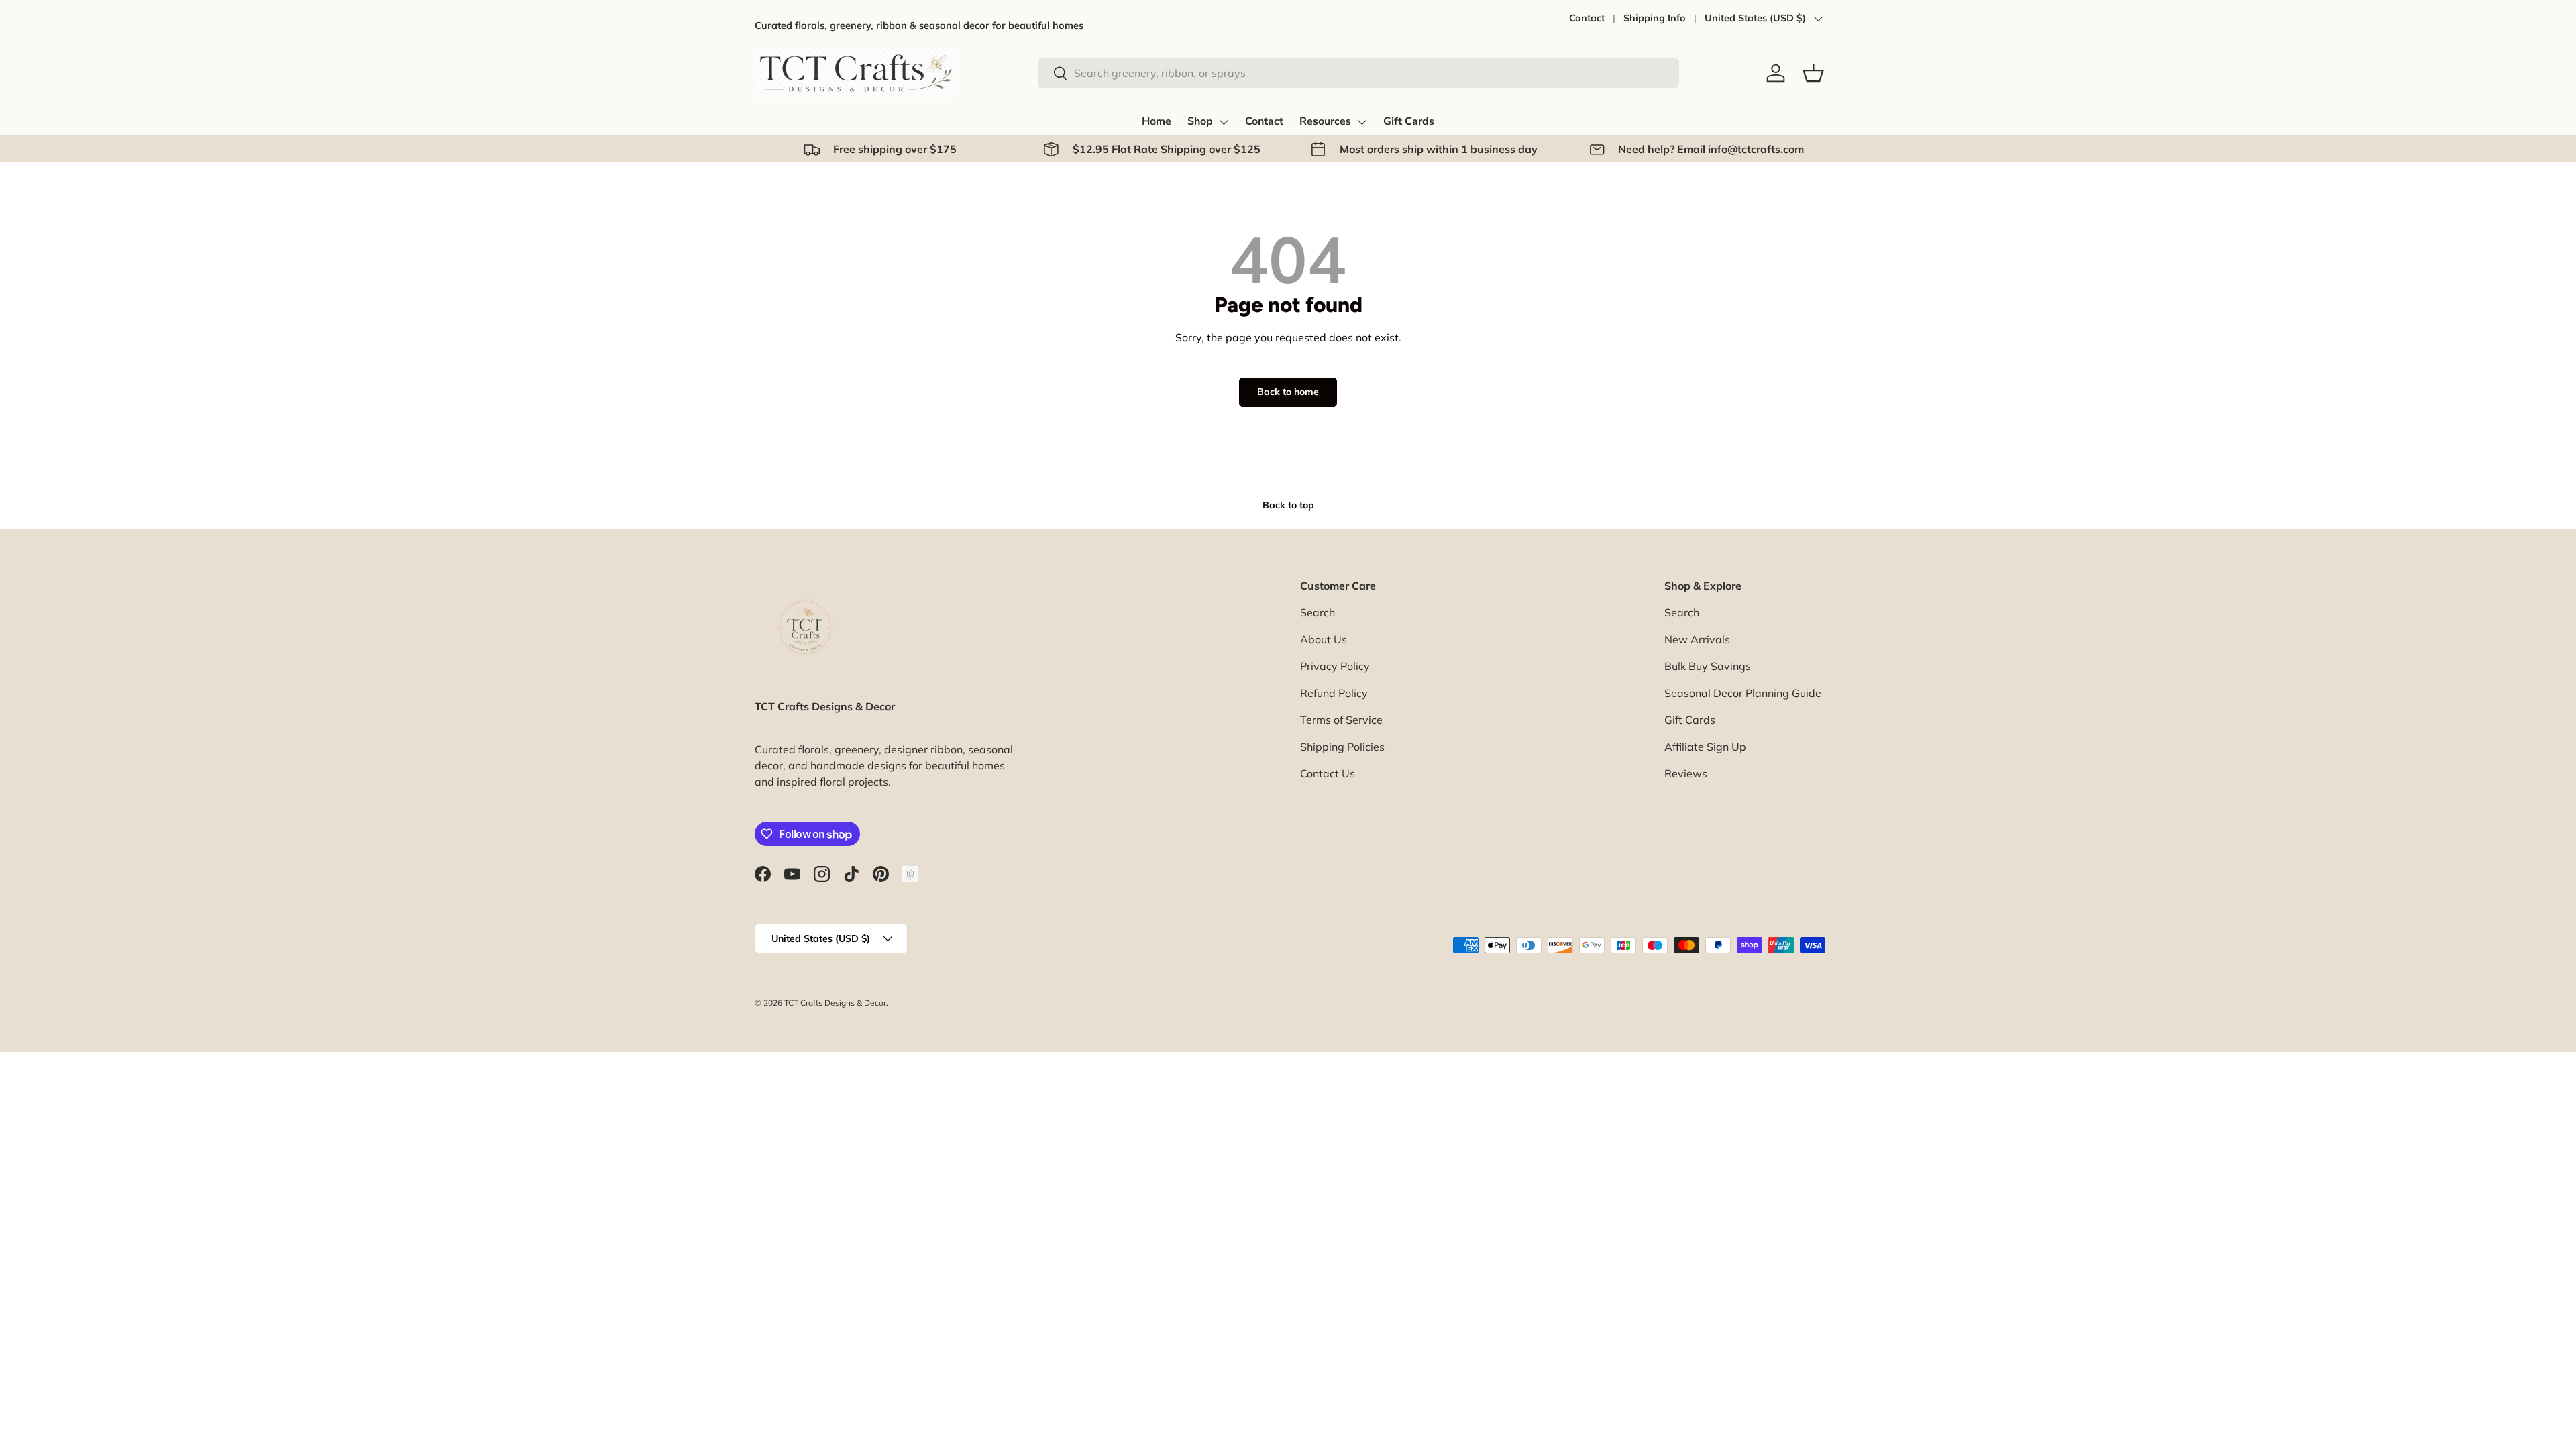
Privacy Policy (1335, 666)
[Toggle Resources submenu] (1362, 122)
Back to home (1288, 392)
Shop (1200, 121)
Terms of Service (1341, 720)
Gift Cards (1409, 121)
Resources (1325, 121)
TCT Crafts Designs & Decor (835, 1003)
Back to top (1288, 505)
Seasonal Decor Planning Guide (1743, 693)
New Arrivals (1697, 639)
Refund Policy (1334, 693)
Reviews (1686, 773)
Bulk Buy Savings (1708, 666)
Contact (1587, 18)
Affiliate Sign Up (1705, 747)
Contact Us (1328, 773)
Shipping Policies (1342, 747)
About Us (1324, 639)
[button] (1813, 73)
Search (1318, 612)
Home (1157, 121)
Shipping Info (1655, 18)
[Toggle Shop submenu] (1224, 122)
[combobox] (1358, 73)
